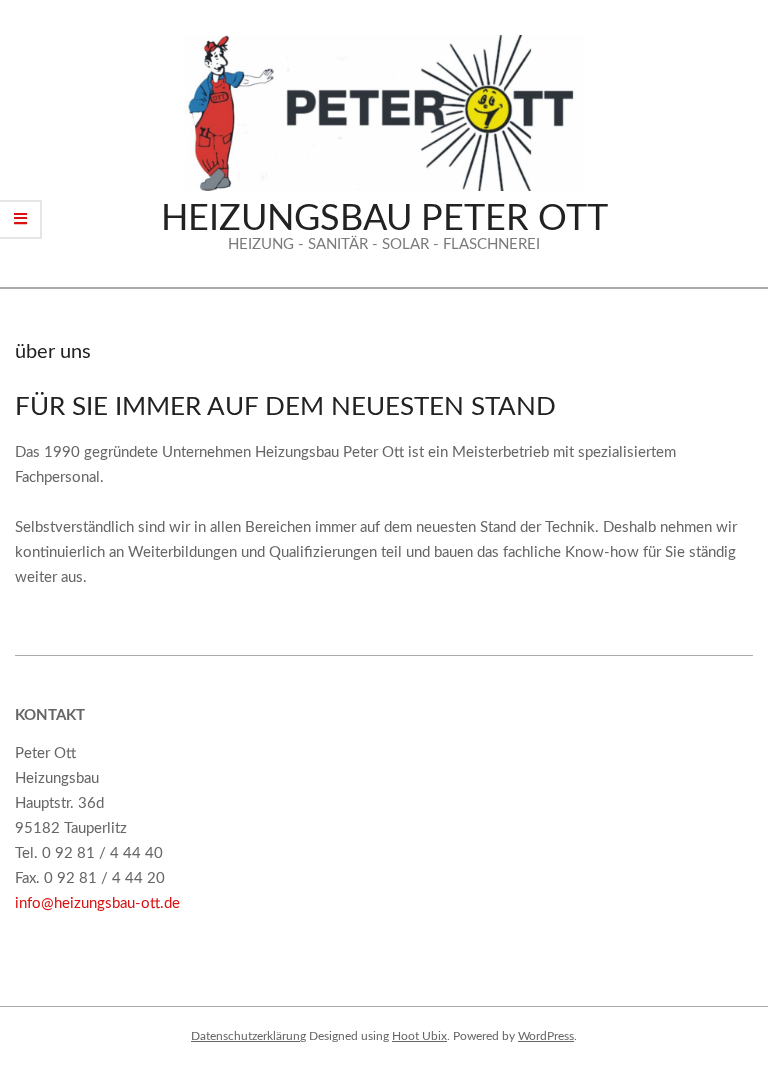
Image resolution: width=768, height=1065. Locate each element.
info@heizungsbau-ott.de (97, 903)
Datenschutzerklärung (248, 1036)
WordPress (546, 1036)
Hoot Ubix (419, 1036)
